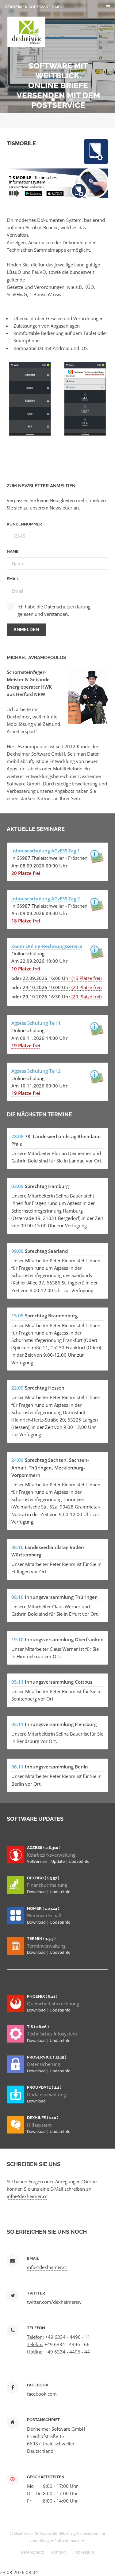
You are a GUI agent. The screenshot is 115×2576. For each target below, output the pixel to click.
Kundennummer (24, 524)
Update (58, 1861)
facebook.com (42, 2394)
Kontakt (59, 2552)
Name (13, 551)
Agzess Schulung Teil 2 (36, 1071)
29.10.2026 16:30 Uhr (46, 997)
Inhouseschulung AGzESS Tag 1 (46, 851)
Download (37, 1892)
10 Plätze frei (26, 969)
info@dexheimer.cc (27, 2196)
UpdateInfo (79, 1861)
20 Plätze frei (26, 873)
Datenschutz (32, 2552)
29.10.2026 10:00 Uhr (46, 987)
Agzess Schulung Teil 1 (36, 1023)
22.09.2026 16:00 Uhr (46, 978)
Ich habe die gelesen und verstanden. (54, 610)
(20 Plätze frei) (86, 987)
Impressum (84, 2552)
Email (13, 579)
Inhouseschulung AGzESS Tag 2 (46, 899)
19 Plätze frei (26, 1045)
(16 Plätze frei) (86, 978)
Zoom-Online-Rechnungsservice (47, 946)
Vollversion (38, 1861)
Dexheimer (34, 7)
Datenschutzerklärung (67, 607)
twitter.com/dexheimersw (54, 2302)
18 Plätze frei (26, 921)
